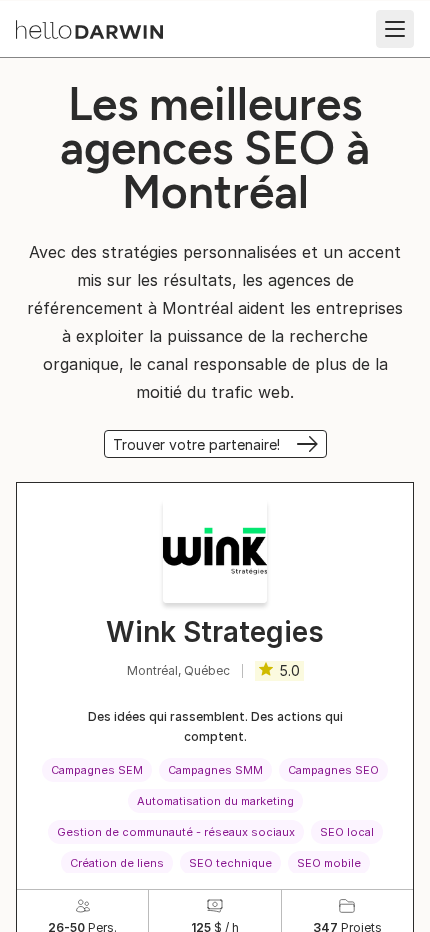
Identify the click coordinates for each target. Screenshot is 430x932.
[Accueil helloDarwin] (89, 29)
